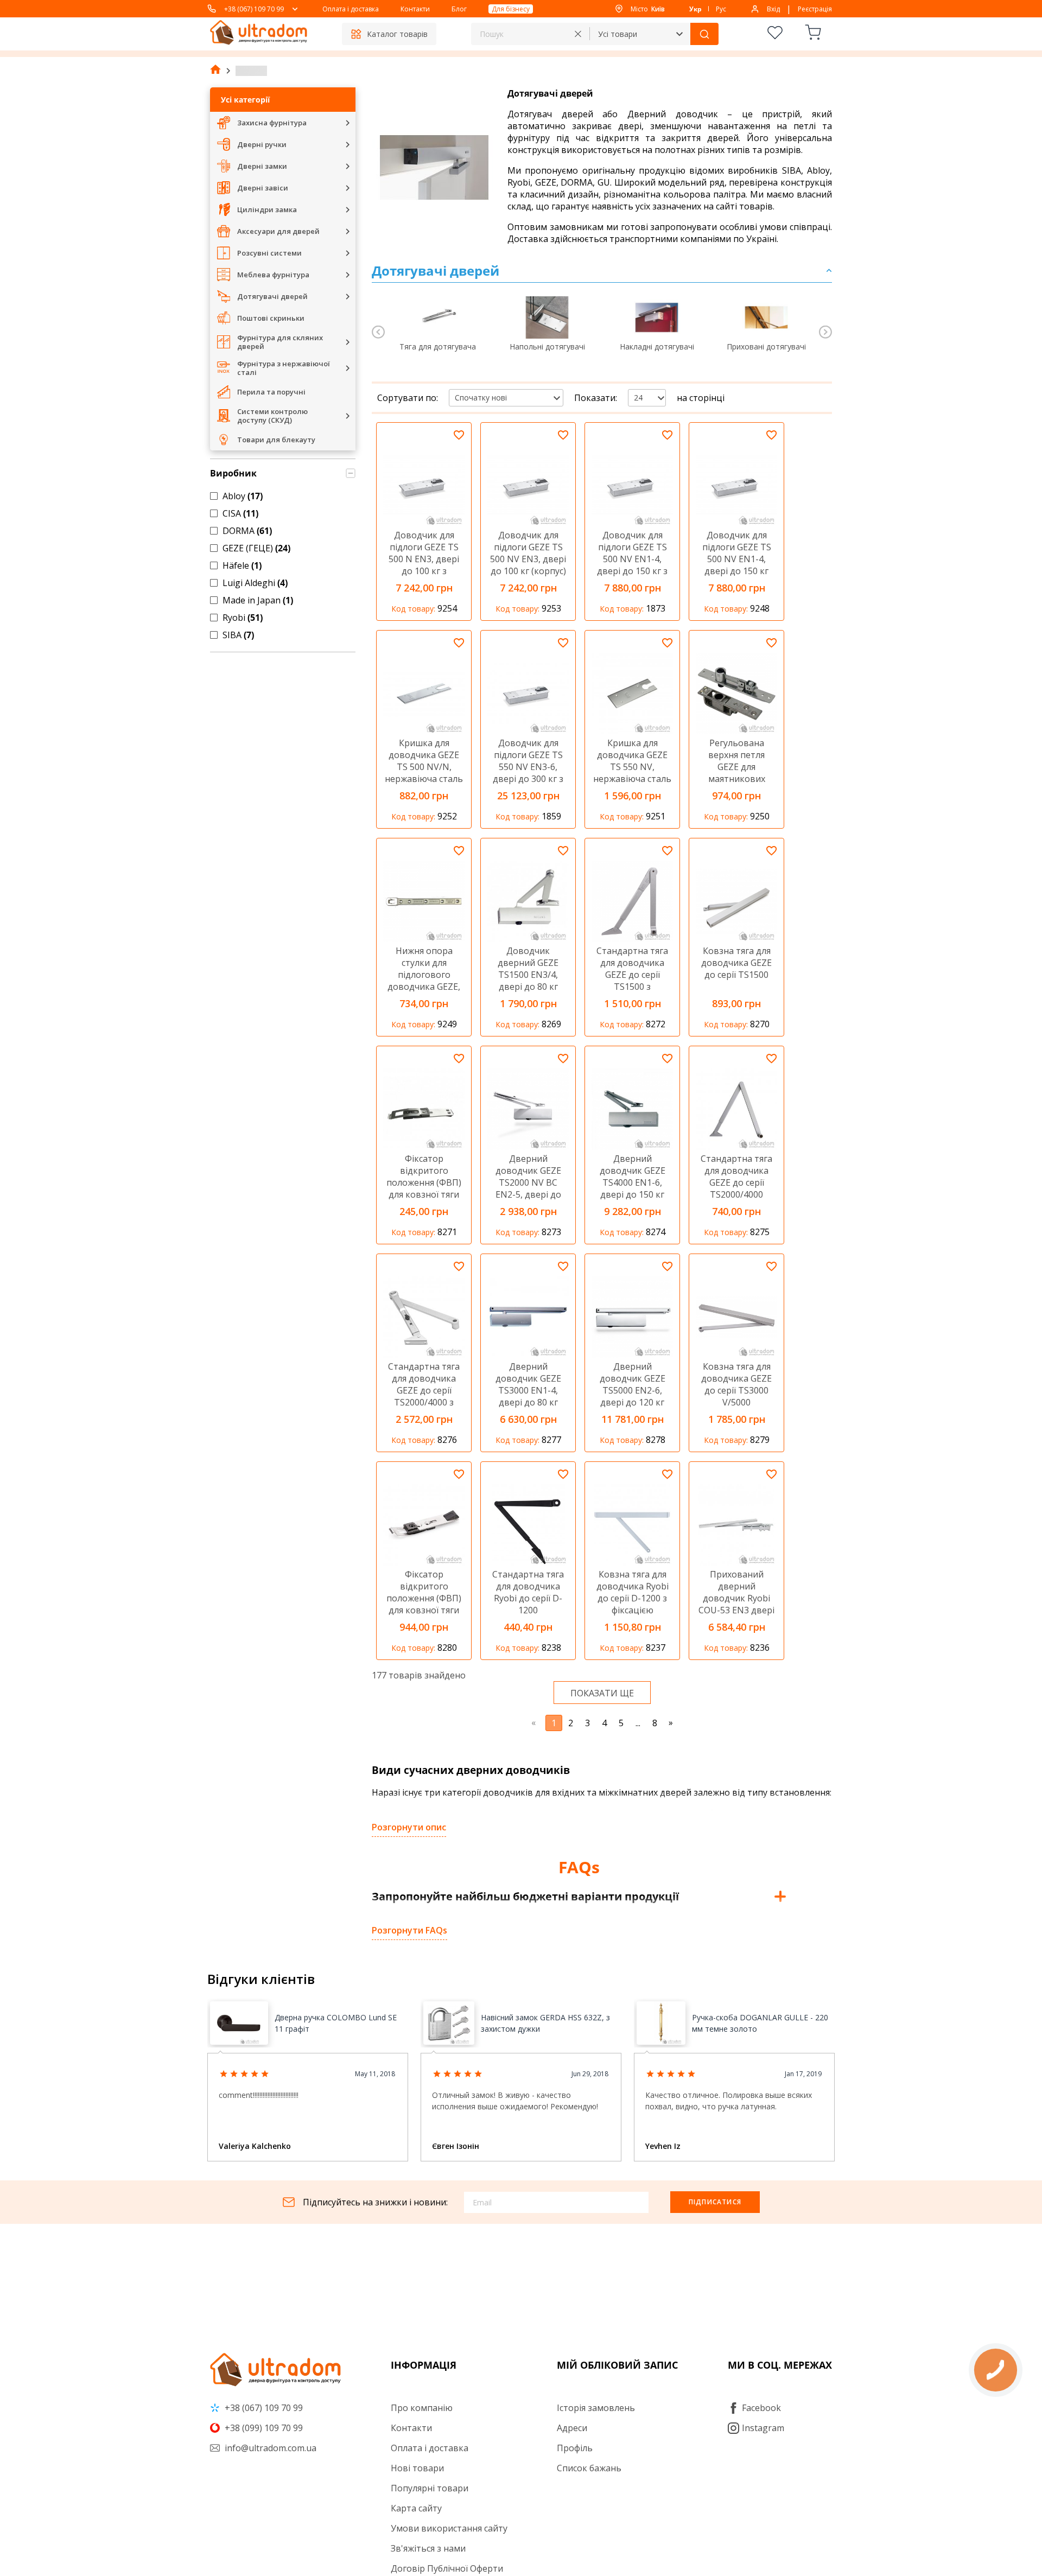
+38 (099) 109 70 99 (263, 2428)
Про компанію (422, 2408)
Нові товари (417, 2468)
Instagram (763, 2428)
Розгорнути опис (409, 1827)
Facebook (761, 2408)
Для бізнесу (511, 9)
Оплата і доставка (351, 9)
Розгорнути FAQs (409, 1930)
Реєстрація (815, 9)
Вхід (773, 9)
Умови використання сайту (449, 2528)
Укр (695, 9)
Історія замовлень (596, 2408)
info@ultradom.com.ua (269, 2448)
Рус (721, 9)
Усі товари (618, 34)
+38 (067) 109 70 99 (254, 9)
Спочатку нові (481, 397)
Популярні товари (430, 2488)
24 (638, 397)
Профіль (575, 2448)
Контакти (415, 9)
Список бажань (589, 2468)
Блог (459, 9)
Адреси (572, 2428)
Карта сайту (416, 2508)
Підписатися (715, 2202)
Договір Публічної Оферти (447, 2568)
